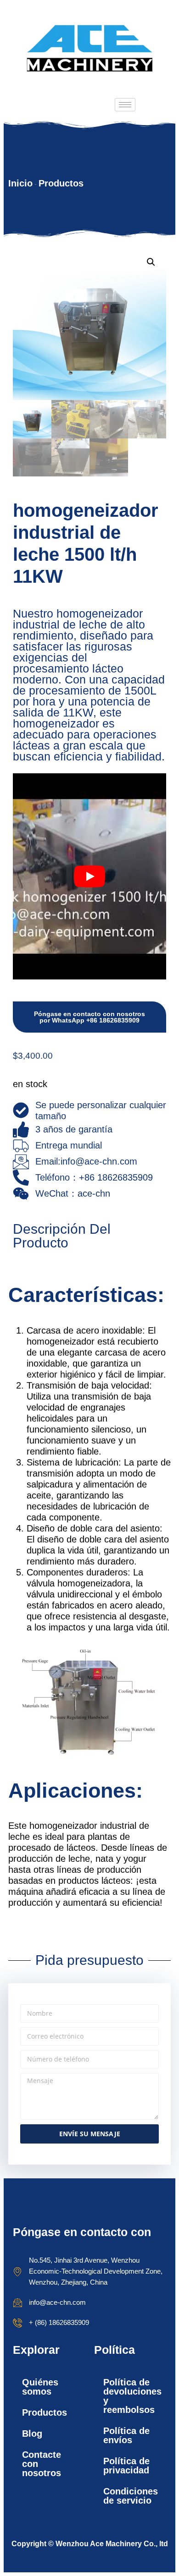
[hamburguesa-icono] (125, 105)
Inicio (20, 183)
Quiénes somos (40, 2387)
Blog (32, 2434)
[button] (151, 262)
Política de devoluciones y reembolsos (132, 2396)
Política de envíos (126, 2435)
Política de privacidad (126, 2466)
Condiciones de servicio (131, 2496)
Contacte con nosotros (42, 2464)
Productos (61, 183)
